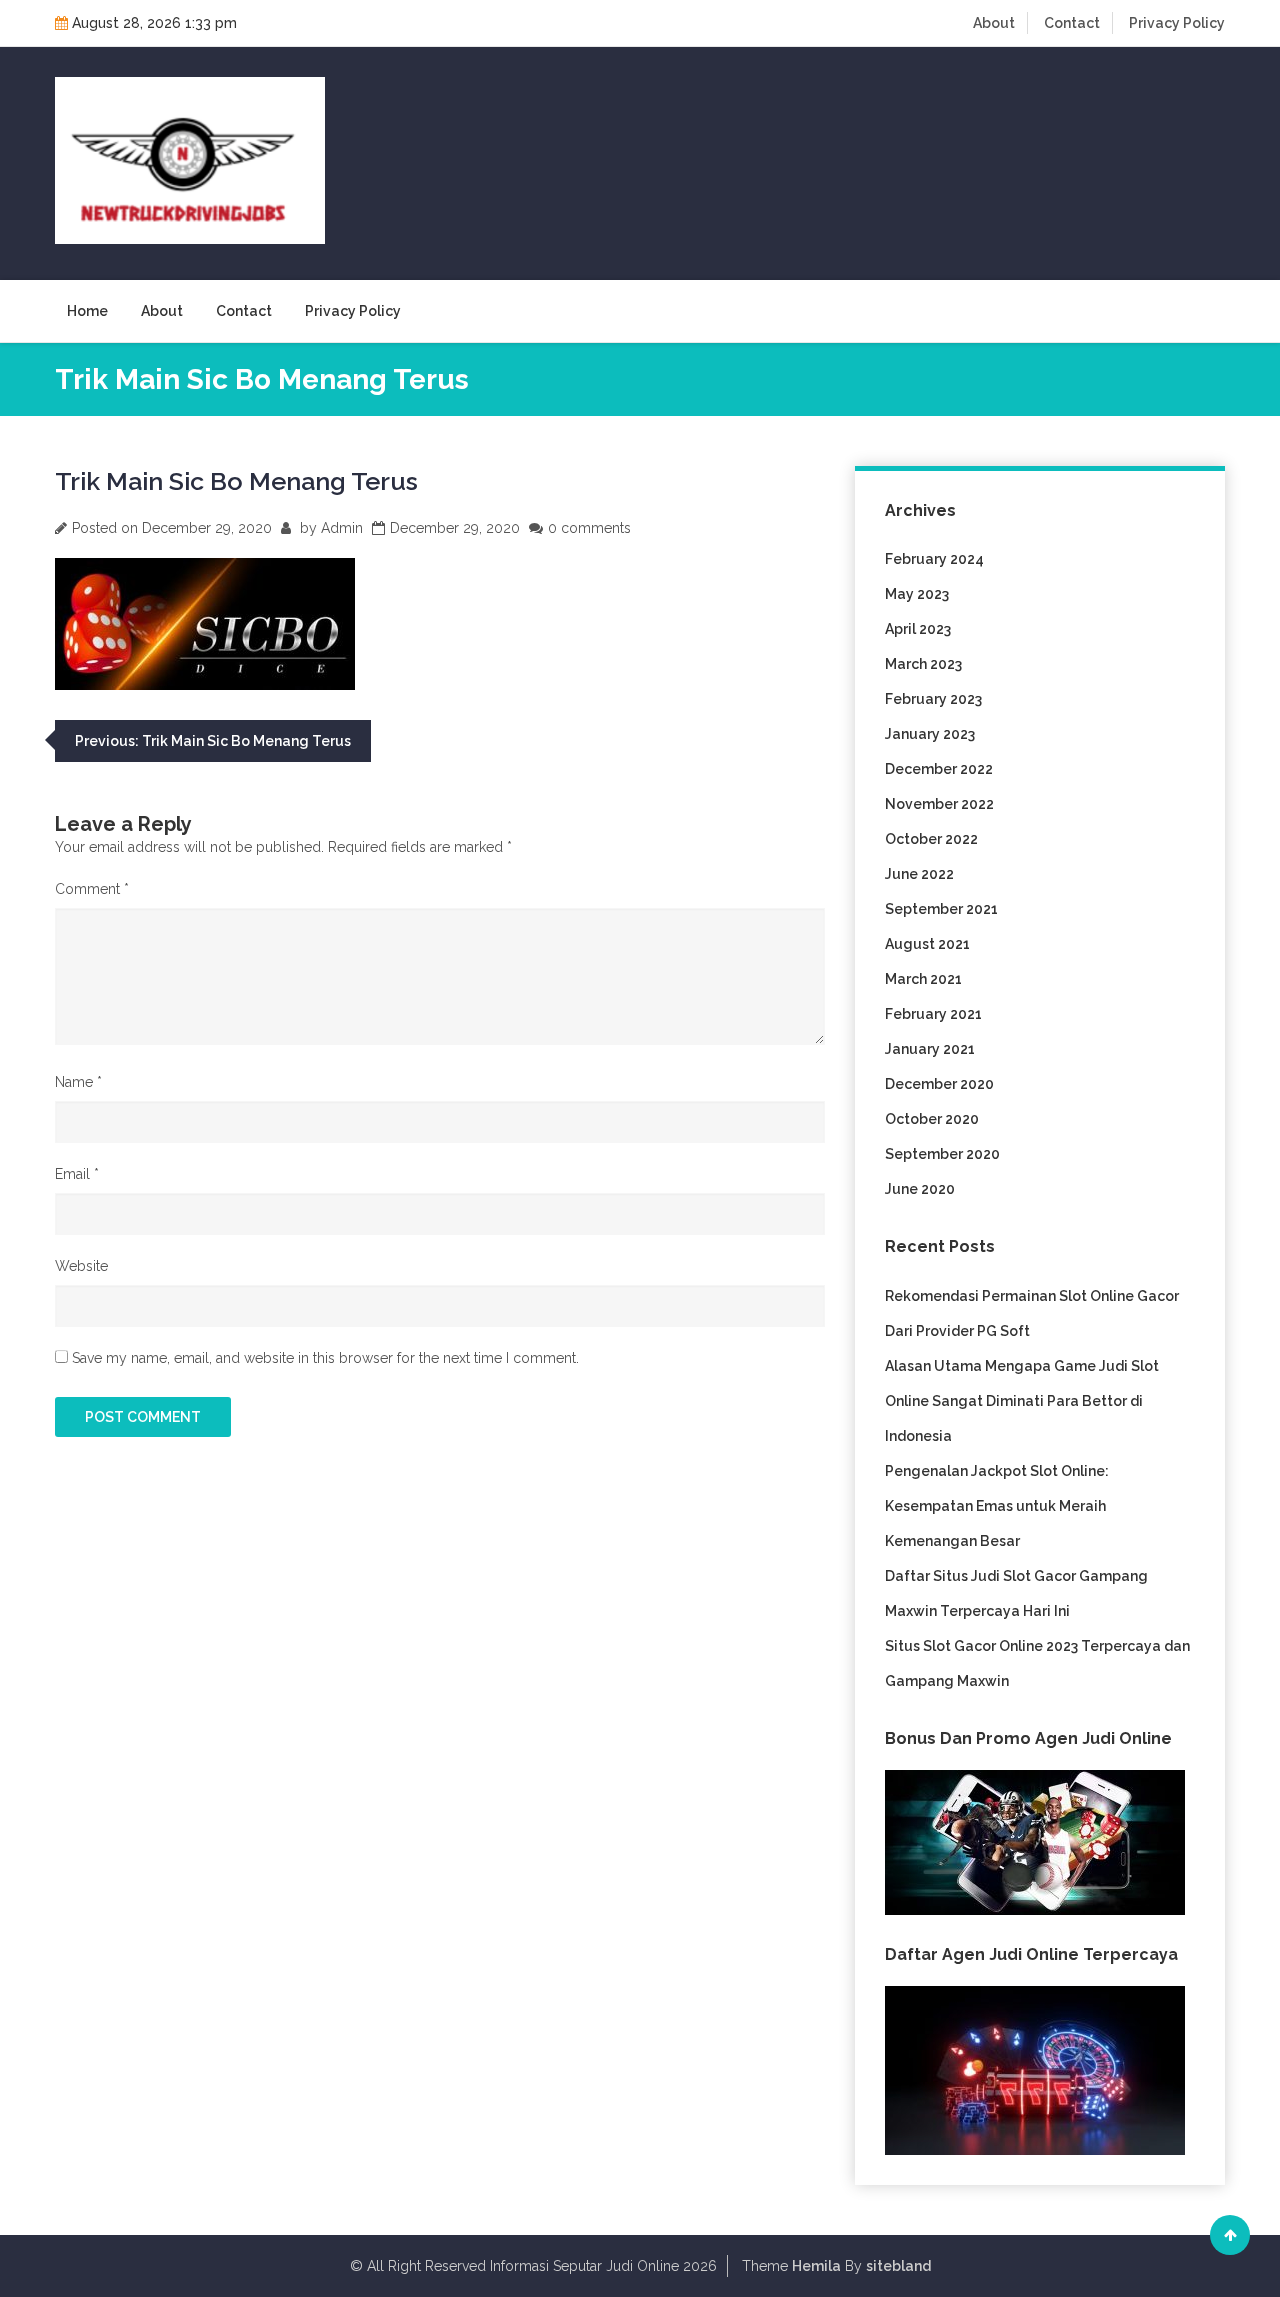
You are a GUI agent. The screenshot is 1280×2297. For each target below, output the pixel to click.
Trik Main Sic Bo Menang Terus (236, 481)
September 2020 (942, 1154)
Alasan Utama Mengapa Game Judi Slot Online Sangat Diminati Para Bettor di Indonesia (1022, 1401)
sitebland (898, 2266)
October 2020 (932, 1119)
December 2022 (939, 769)
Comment (92, 889)
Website (81, 1266)
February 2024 (934, 559)
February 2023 (933, 699)
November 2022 (939, 804)
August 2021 (927, 944)
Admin (342, 528)
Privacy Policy (1177, 23)
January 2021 (930, 1049)
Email (77, 1174)
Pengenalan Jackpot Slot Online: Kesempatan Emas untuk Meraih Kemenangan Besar (997, 1506)
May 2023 (917, 594)
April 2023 (918, 629)
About (994, 23)
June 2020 (920, 1189)
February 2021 (933, 1014)
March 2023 (923, 664)
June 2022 (919, 874)
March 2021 (923, 979)
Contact (1072, 23)
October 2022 (931, 839)
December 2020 (939, 1084)
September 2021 (941, 909)
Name (78, 1082)
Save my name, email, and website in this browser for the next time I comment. (325, 1358)
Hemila (816, 2266)
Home (87, 311)
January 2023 (930, 734)
